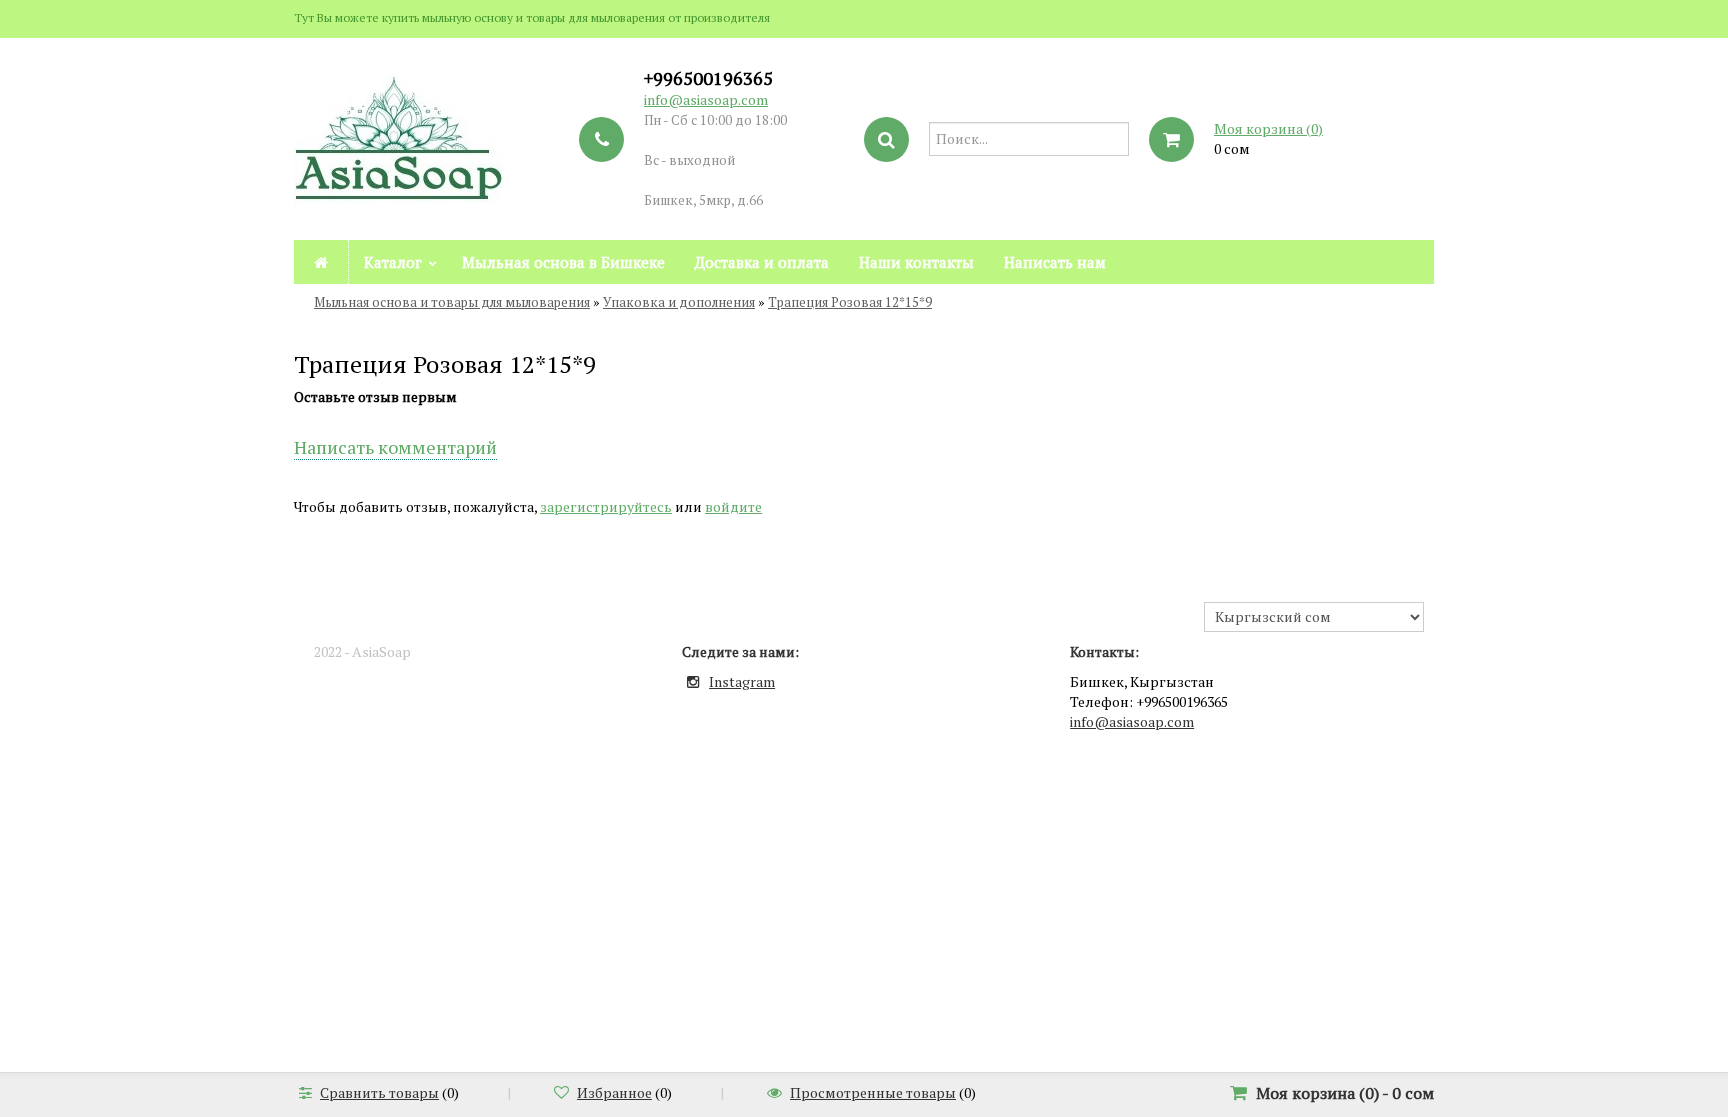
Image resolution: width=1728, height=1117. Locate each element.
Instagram (742, 681)
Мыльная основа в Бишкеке (563, 262)
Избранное (614, 1092)
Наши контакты (916, 262)
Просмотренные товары (873, 1092)
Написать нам (1055, 262)
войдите (733, 506)
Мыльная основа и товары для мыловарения (452, 302)
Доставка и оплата (762, 262)
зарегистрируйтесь (606, 506)
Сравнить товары (379, 1092)
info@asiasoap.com (706, 99)
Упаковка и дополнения (679, 302)
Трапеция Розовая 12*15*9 (850, 302)
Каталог (393, 262)
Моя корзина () (1268, 128)
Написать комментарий (395, 447)
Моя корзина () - (1345, 1093)
